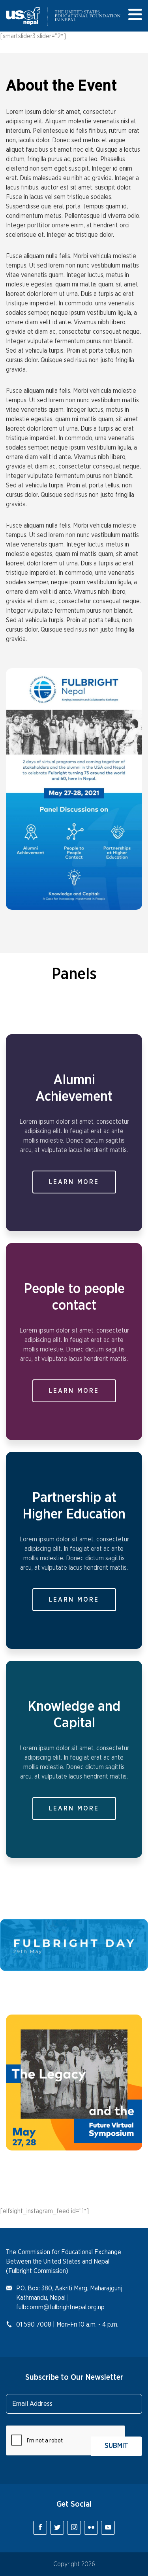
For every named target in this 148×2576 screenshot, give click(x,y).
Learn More (74, 1182)
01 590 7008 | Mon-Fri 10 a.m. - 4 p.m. (67, 2325)
